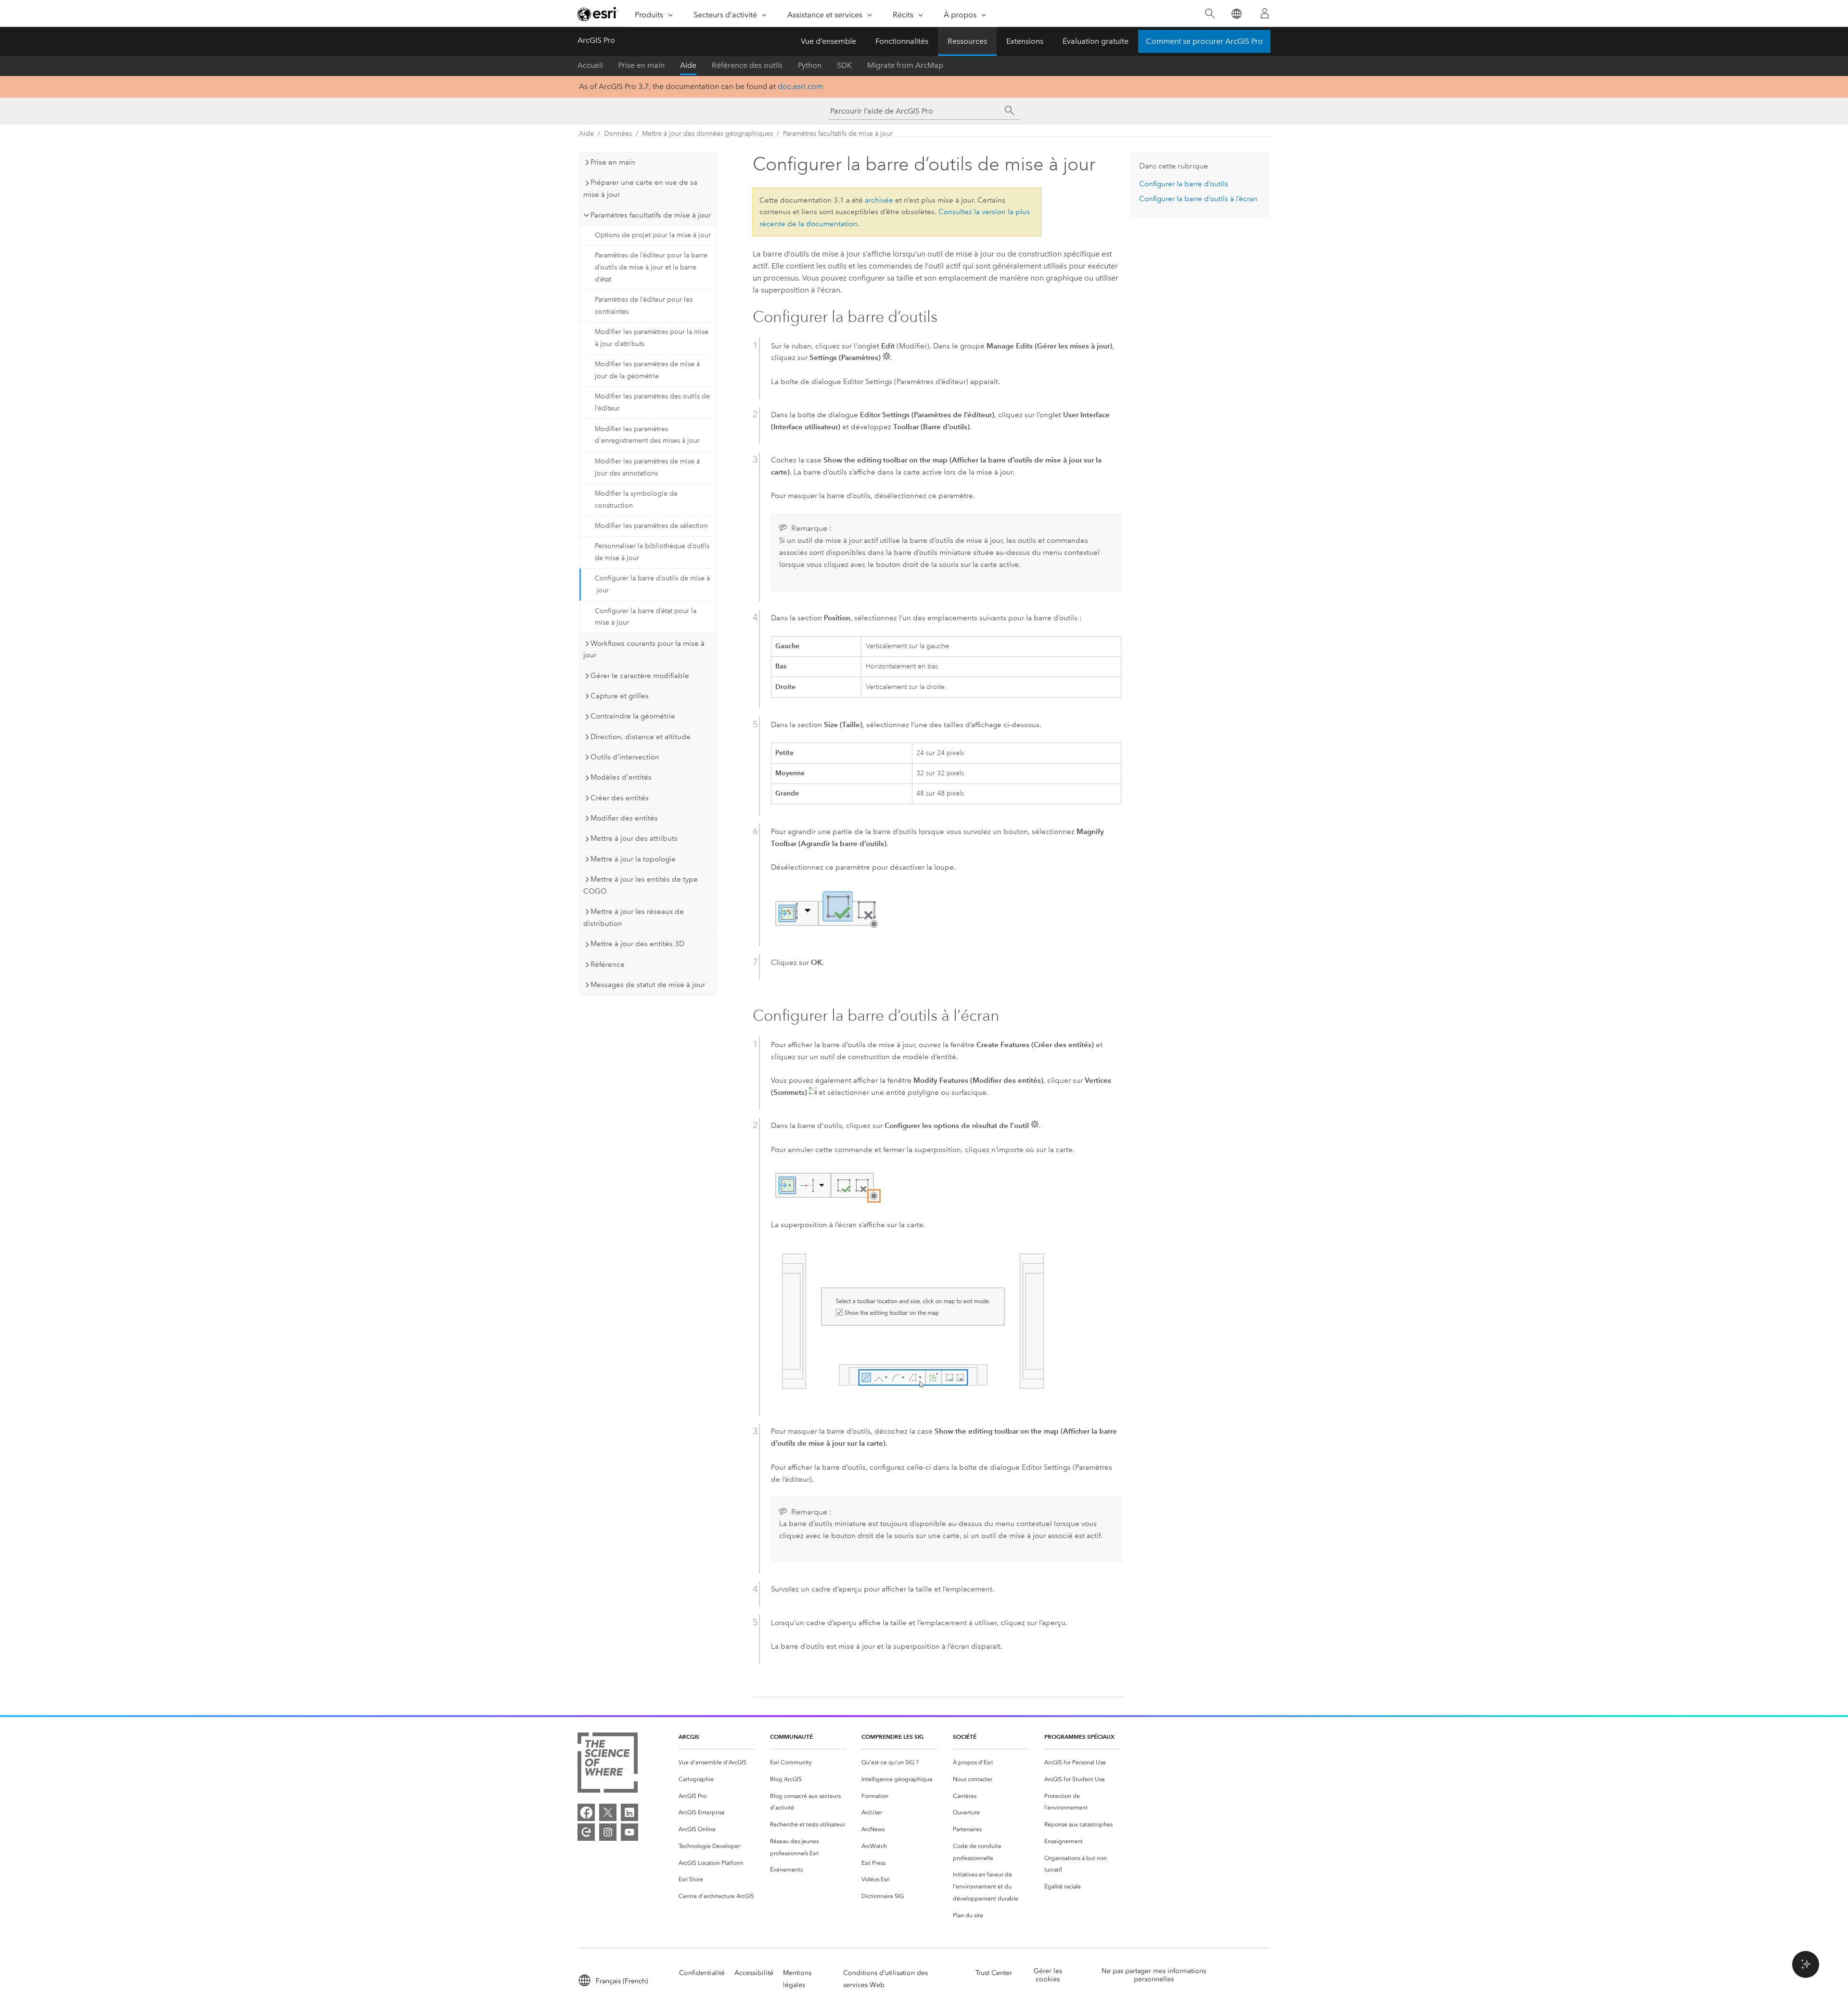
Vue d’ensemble (828, 41)
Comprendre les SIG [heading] (892, 1737)
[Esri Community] (586, 1832)
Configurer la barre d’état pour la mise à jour (646, 617)
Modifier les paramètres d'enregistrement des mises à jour (647, 435)
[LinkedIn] (629, 1812)
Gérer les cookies (1048, 1975)
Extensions (1025, 41)
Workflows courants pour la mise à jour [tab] (644, 649)
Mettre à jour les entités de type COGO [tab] (641, 885)
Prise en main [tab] (613, 162)
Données (618, 134)
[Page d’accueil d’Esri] (598, 14)
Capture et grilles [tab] (620, 696)
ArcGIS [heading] (689, 1737)
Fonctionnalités (902, 41)
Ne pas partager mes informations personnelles (1154, 1975)
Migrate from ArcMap (905, 65)
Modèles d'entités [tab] (621, 777)
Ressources (967, 41)
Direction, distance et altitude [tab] (641, 737)
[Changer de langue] (1236, 14)
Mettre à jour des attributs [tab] (634, 838)
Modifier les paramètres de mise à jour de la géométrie (647, 370)
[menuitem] (717, 1763)
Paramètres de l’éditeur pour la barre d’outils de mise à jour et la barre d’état (651, 267)
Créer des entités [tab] (620, 798)
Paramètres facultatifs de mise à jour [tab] (651, 215)
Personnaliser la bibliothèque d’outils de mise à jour (652, 552)
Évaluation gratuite (1096, 41)
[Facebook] (586, 1812)
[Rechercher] (1210, 14)
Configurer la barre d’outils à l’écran (1198, 199)
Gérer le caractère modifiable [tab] (640, 676)
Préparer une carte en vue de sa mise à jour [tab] (640, 188)
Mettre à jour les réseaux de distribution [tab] (634, 917)
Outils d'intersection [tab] (625, 757)
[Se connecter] (1265, 13)
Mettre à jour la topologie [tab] (633, 859)
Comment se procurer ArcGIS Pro (1204, 41)
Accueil (590, 65)
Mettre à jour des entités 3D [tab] (637, 944)
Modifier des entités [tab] (624, 818)
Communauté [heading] (791, 1737)
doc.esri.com (800, 86)
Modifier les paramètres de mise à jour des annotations (647, 467)
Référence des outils (747, 65)
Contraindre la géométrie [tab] (633, 716)
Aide (688, 65)
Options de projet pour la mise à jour (653, 235)
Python (810, 65)
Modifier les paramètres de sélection (651, 526)
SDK (844, 65)
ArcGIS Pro (596, 40)
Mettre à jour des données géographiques (707, 134)
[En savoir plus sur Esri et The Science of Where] (608, 1764)
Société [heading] (965, 1737)
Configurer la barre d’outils (1184, 184)
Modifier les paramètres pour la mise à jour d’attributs (652, 338)
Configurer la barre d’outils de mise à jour (652, 584)
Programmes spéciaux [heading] (1079, 1737)
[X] (608, 1812)
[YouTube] (629, 1832)
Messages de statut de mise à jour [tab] (648, 985)
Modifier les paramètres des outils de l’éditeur (652, 402)
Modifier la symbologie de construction (636, 500)
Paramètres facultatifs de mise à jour (838, 134)
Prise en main (642, 65)
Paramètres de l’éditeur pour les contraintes (644, 306)
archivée (879, 200)
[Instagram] (608, 1832)
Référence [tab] (608, 964)
